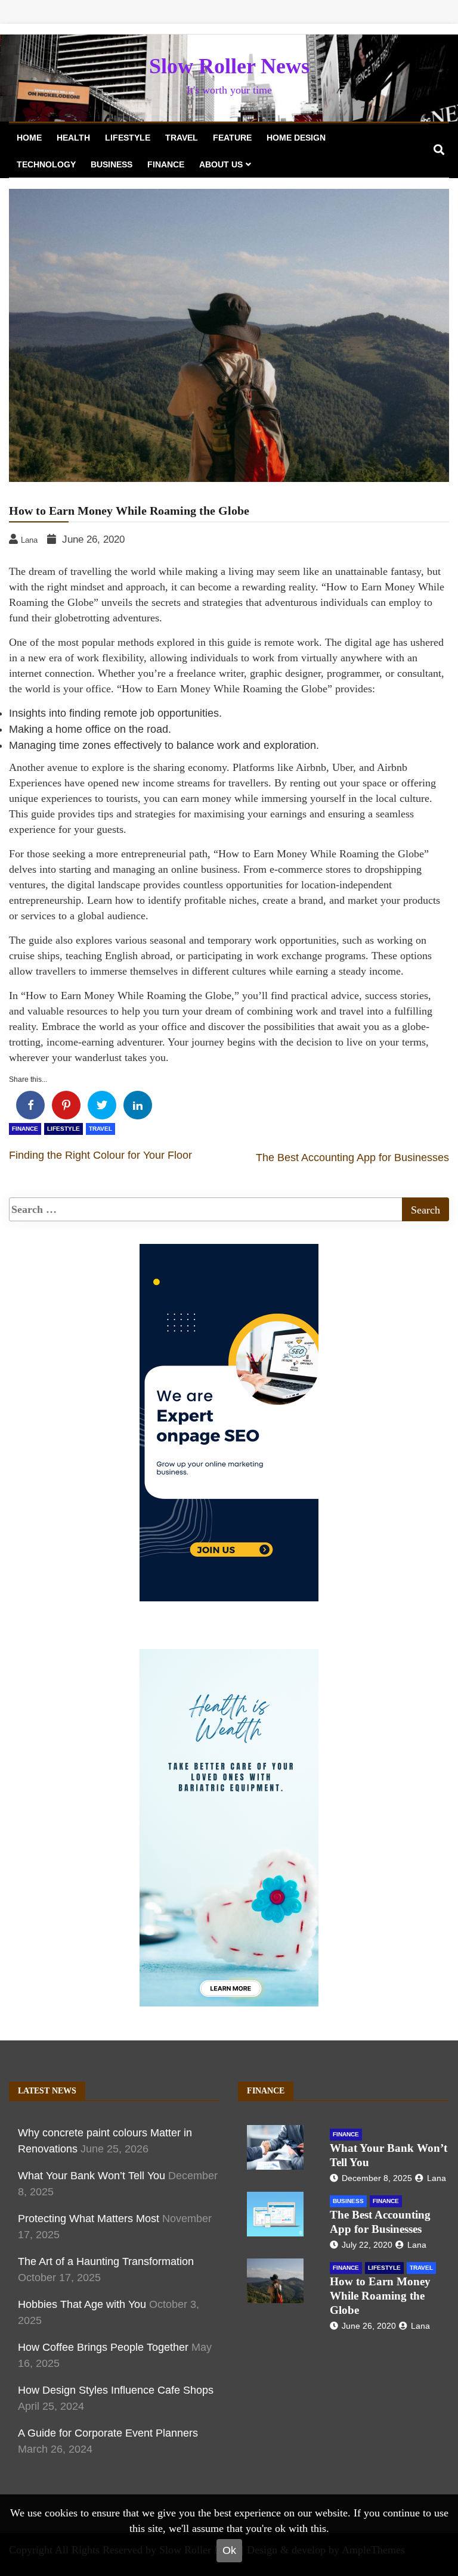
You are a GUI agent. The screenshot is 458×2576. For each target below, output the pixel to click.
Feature (232, 138)
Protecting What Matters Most (89, 2219)
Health (73, 138)
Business (112, 164)
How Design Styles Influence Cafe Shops (116, 2390)
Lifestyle (128, 138)
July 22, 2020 (367, 2245)
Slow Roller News (229, 66)
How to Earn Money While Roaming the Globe (380, 2296)
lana (437, 2178)
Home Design (296, 138)
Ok (229, 2550)
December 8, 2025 (377, 2178)
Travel (182, 138)
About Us (221, 164)
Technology (46, 164)
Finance (166, 164)
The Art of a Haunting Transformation (106, 2261)
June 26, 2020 (369, 2326)
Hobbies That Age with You (82, 2304)
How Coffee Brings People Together (103, 2347)
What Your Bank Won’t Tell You (92, 2176)
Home (29, 138)
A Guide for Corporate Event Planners (108, 2433)
